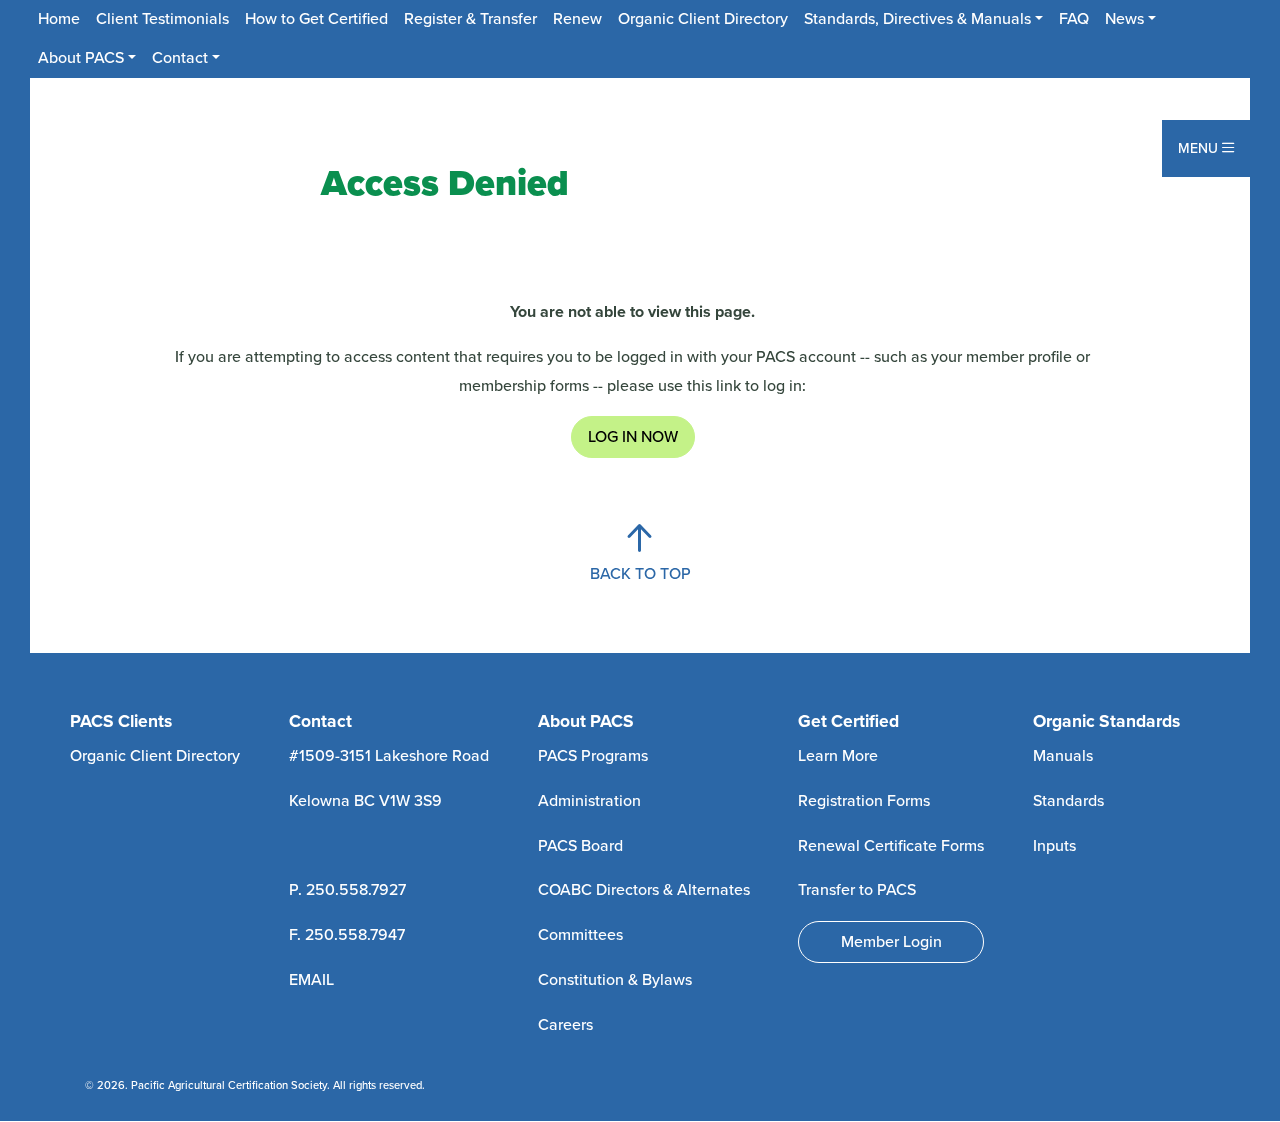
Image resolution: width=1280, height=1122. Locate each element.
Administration (589, 801)
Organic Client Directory (703, 19)
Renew (577, 19)
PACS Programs (593, 756)
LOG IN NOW (633, 437)
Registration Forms (864, 801)
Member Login (891, 942)
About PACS (81, 58)
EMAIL (311, 980)
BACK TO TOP (640, 574)
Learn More (838, 756)
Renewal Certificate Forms (891, 846)
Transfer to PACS (857, 890)
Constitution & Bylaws (615, 980)
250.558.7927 (356, 890)
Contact (180, 58)
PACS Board (580, 846)
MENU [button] (1200, 148)
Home (59, 19)
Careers (565, 1025)
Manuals (1063, 756)
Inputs (1054, 846)
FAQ (1074, 19)
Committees (580, 935)
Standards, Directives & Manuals (917, 19)
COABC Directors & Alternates (644, 890)
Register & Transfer (470, 19)
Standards (1068, 801)
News (1124, 19)
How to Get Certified (316, 19)
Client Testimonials (162, 19)
